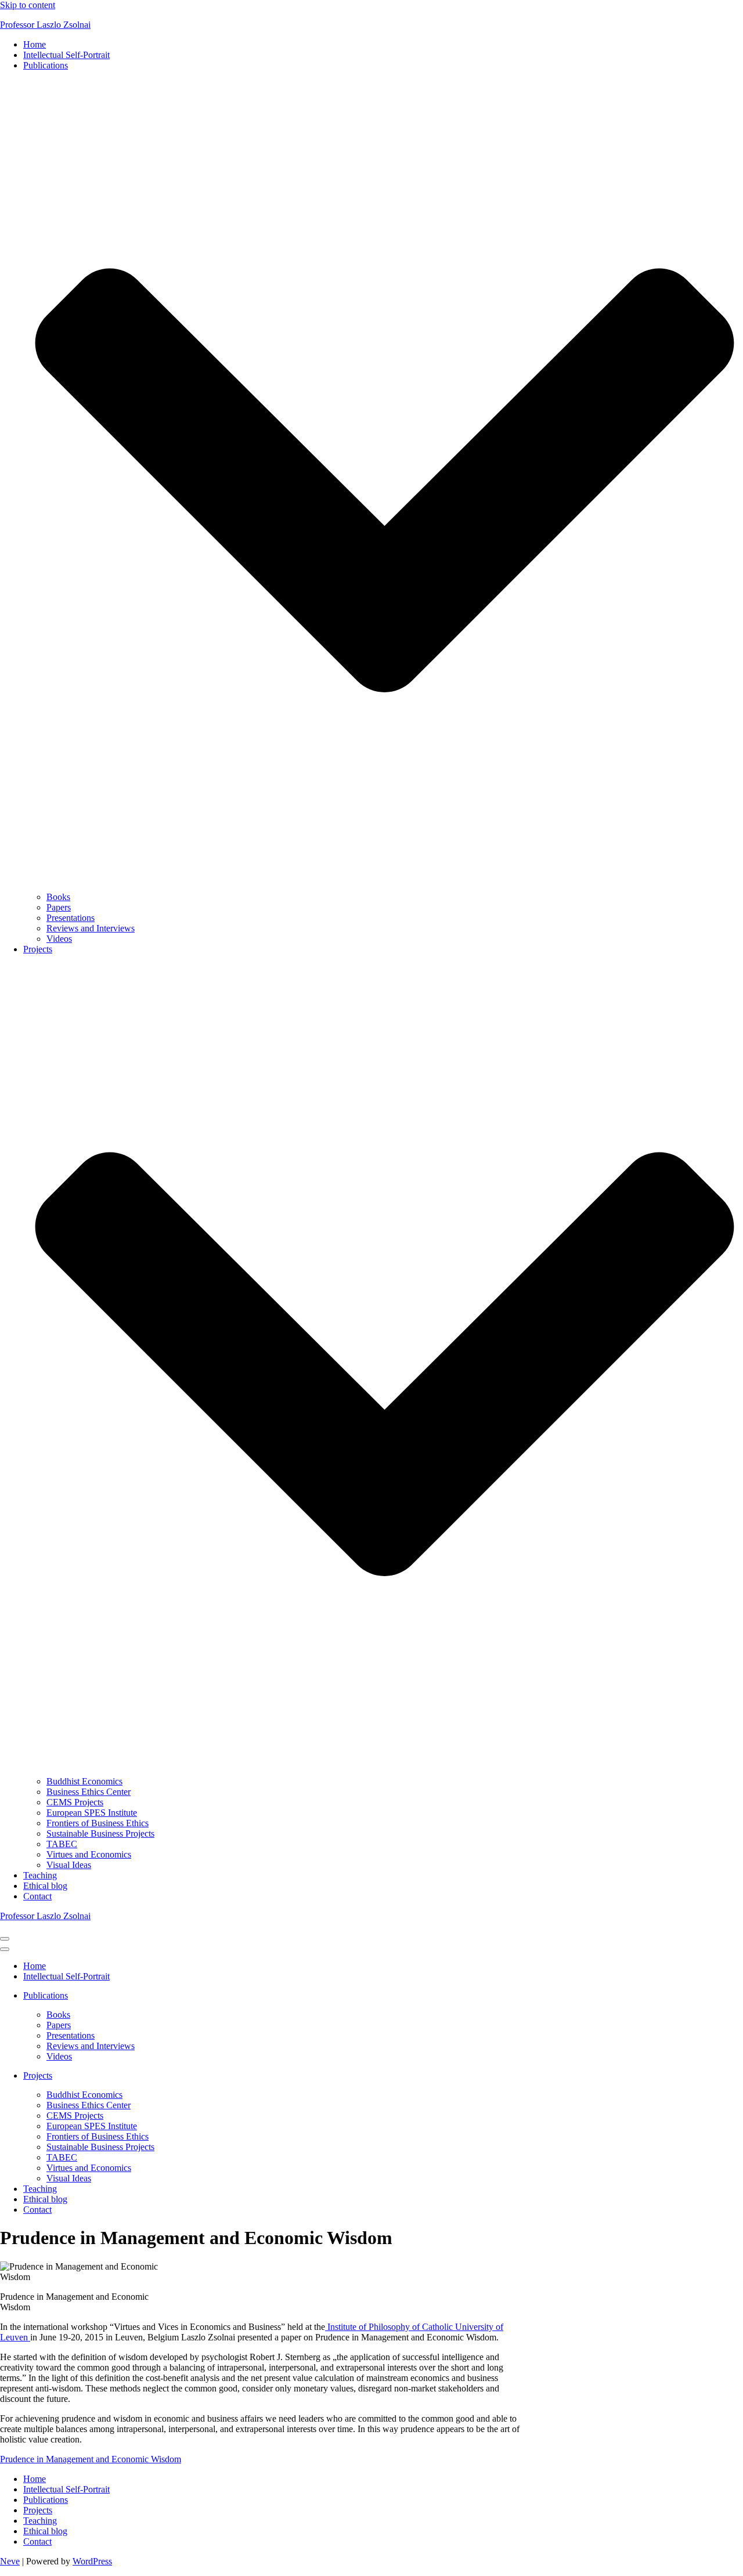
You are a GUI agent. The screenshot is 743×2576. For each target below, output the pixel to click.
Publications (46, 2500)
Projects (38, 2510)
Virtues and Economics (89, 1854)
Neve (10, 2561)
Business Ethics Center (89, 1792)
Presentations (71, 918)
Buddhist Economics (84, 1781)
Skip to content (28, 5)
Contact (37, 1896)
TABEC (62, 1844)
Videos (59, 939)
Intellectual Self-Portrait (66, 55)
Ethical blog (45, 1886)
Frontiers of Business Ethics (98, 1823)
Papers (59, 907)
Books (58, 897)
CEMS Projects (75, 1802)
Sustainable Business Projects (100, 1833)
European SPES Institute (92, 1813)
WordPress (92, 2561)
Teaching (40, 1875)
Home (35, 44)
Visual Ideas (69, 1865)
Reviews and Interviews (91, 928)
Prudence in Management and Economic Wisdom (91, 2459)
